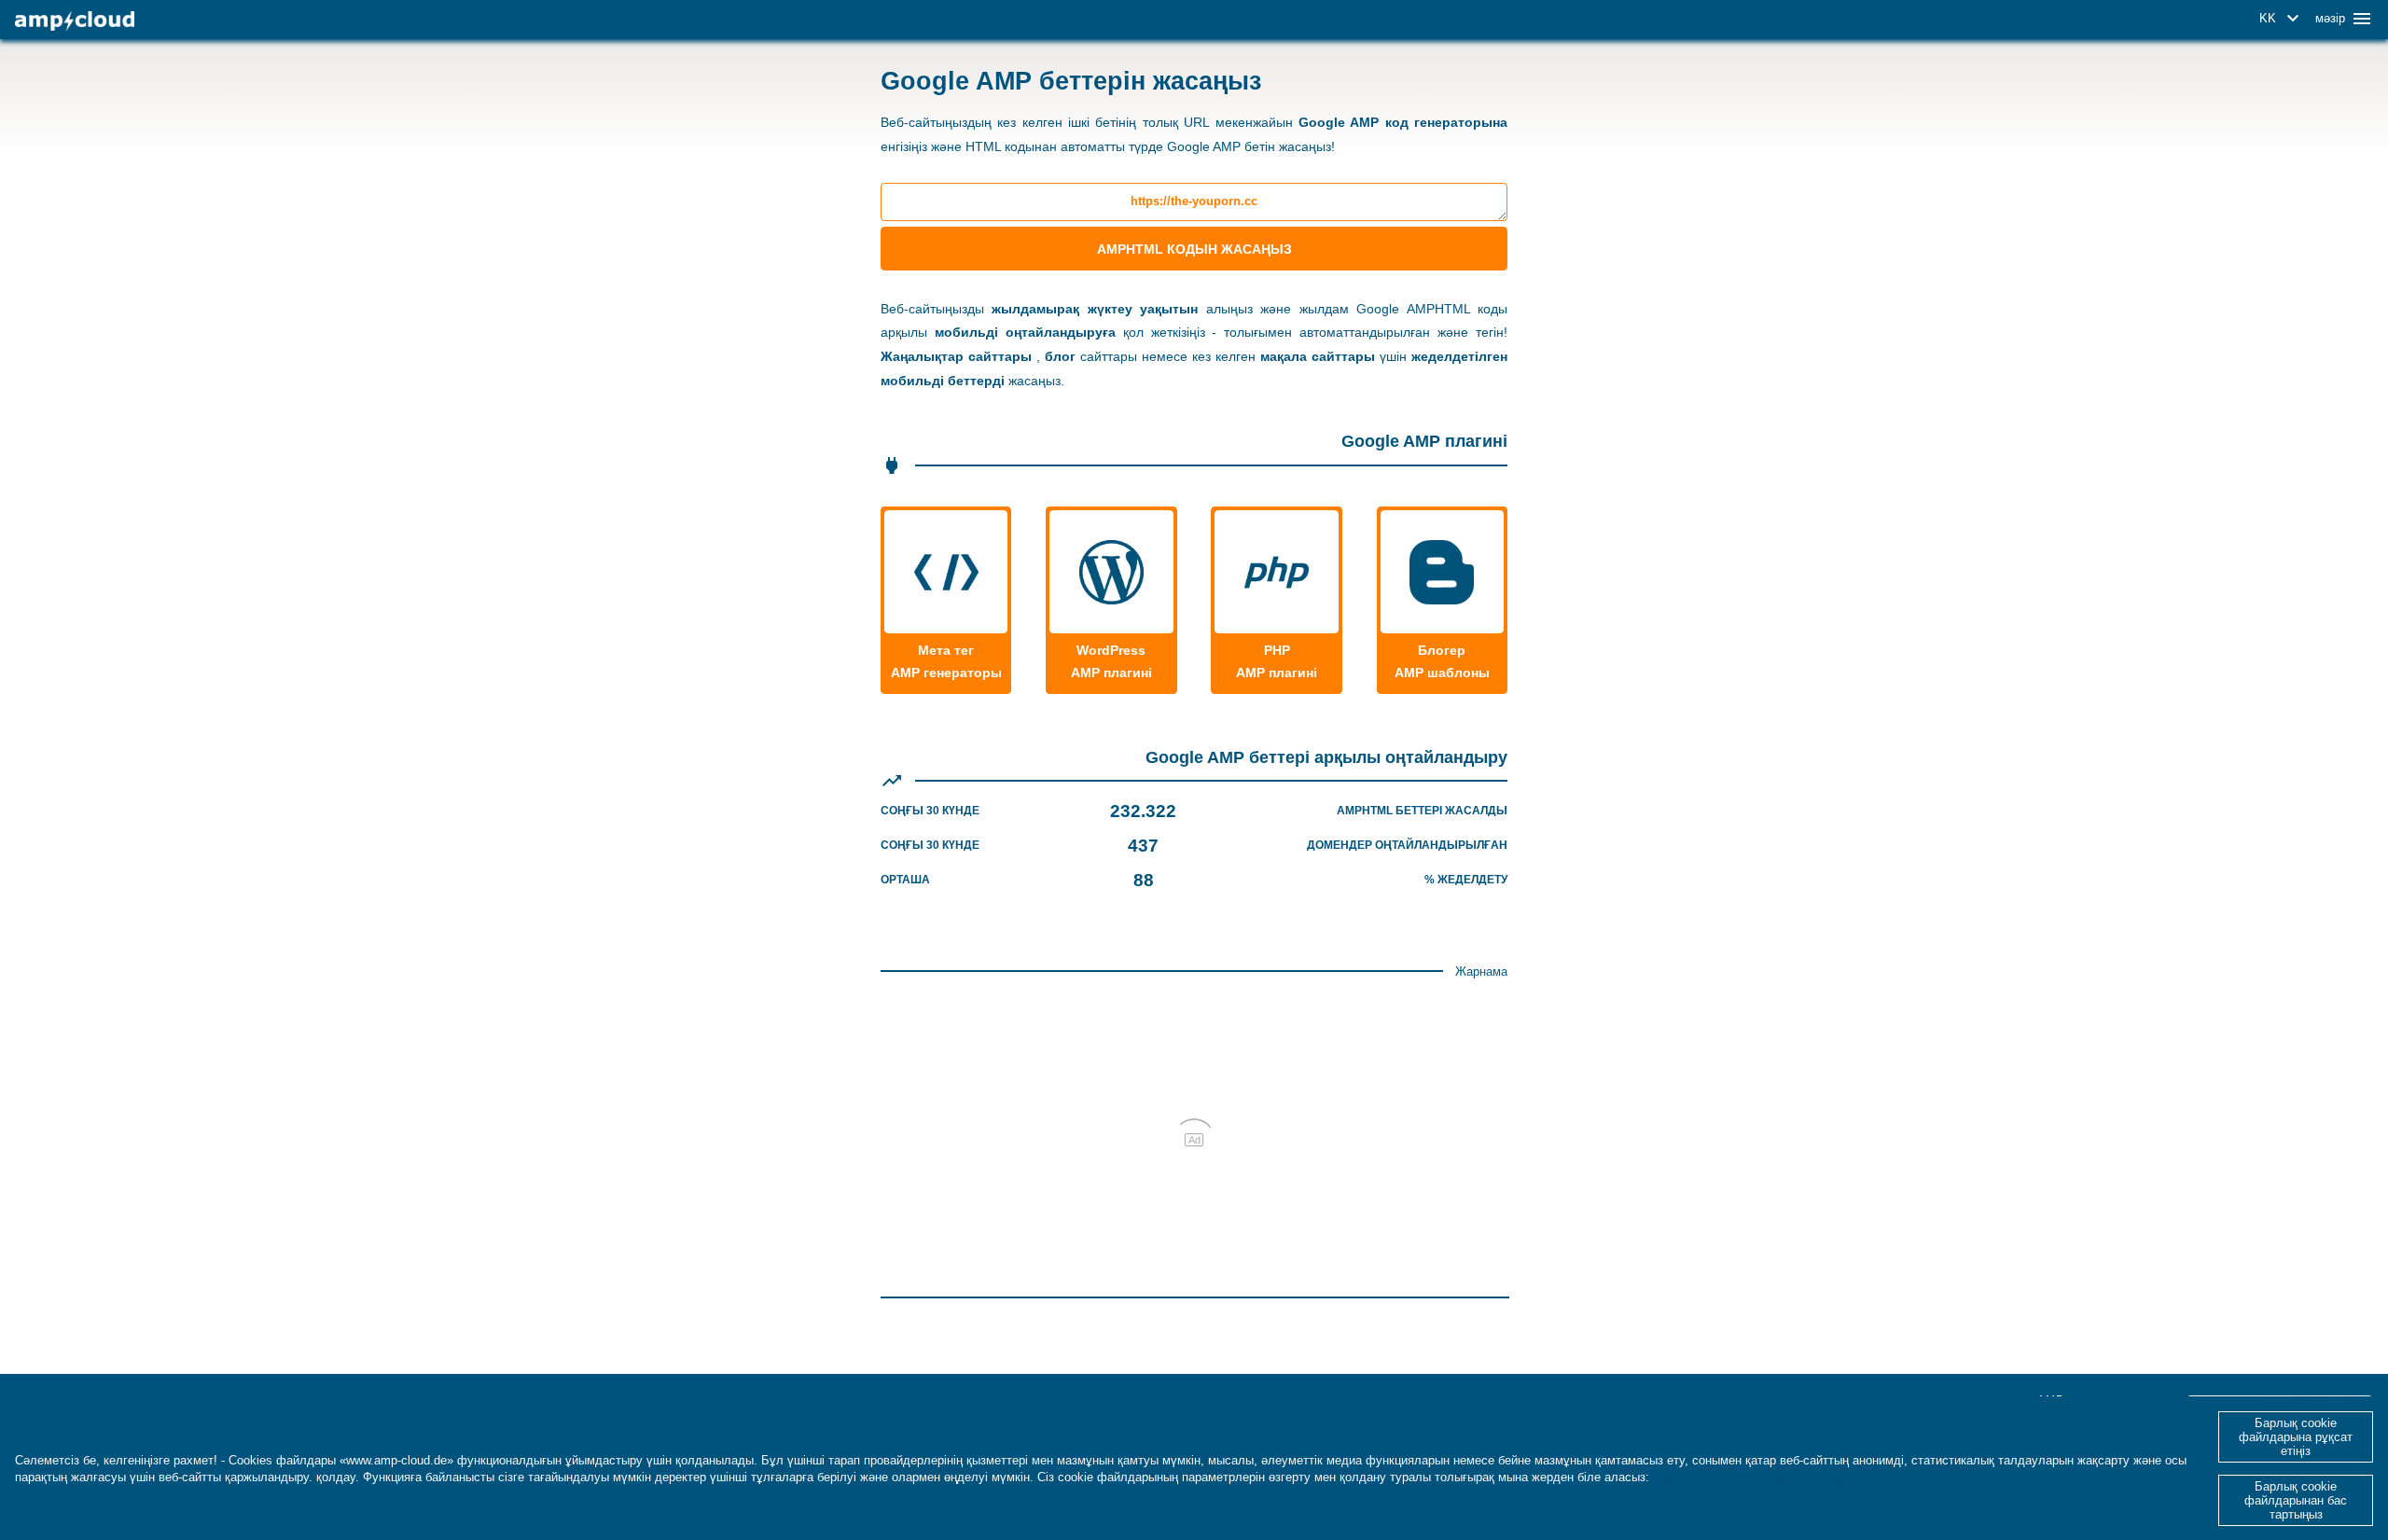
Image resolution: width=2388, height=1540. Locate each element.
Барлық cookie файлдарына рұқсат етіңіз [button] (2296, 1437)
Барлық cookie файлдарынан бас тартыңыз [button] (2296, 1500)
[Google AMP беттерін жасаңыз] (75, 21)
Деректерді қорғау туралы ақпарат (1756, 1477)
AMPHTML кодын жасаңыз (1194, 249)
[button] (2282, 19)
